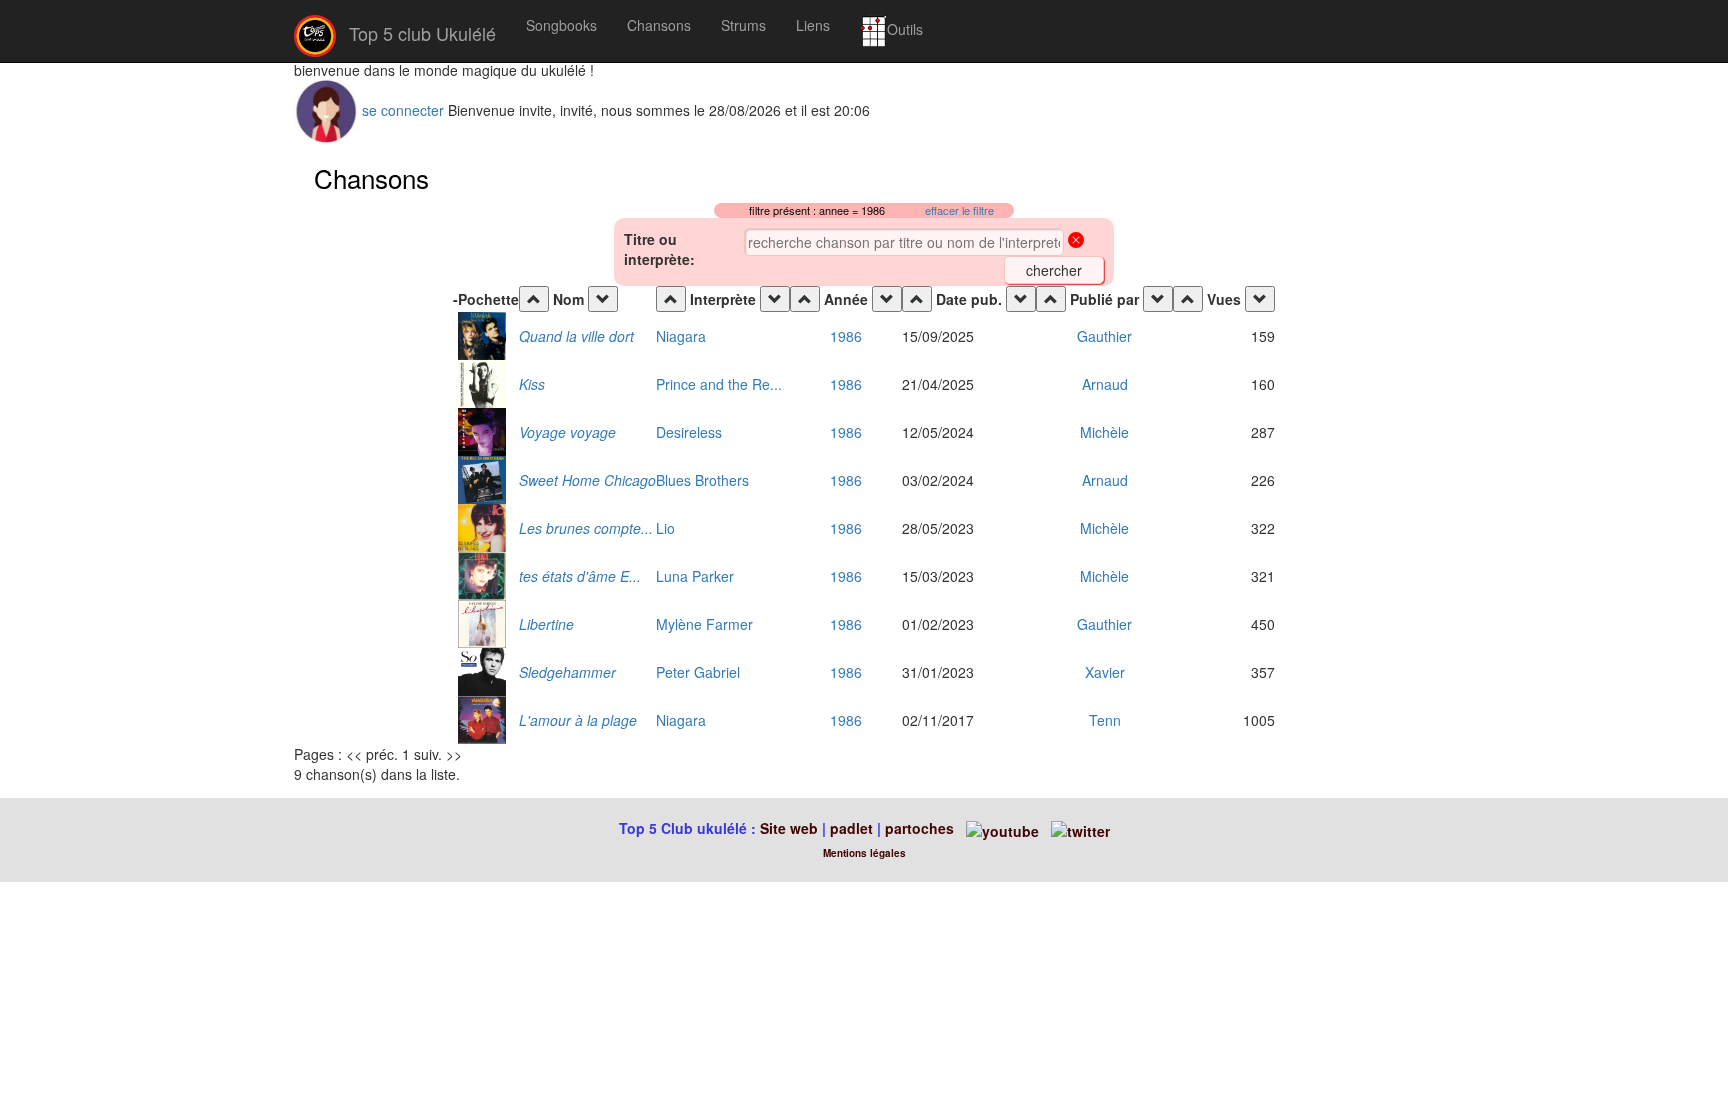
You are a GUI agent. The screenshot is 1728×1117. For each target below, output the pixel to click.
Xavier (1105, 672)
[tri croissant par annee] (805, 299)
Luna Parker (695, 576)
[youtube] (1000, 828)
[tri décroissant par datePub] (1021, 299)
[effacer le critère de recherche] (1076, 242)
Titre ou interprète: (659, 249)
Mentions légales (864, 853)
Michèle (1104, 432)
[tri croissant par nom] (534, 299)
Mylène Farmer (704, 624)
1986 (846, 336)
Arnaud (1105, 384)
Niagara (681, 336)
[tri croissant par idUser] (1051, 299)
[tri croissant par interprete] (671, 299)
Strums (743, 25)
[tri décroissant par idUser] (1158, 299)
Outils (905, 29)
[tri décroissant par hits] (1260, 299)
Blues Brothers (702, 480)
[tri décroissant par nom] (603, 299)
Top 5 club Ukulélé (420, 33)
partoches (919, 828)
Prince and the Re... (719, 384)
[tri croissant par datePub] (917, 299)
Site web (789, 828)
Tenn (1105, 720)
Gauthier (1104, 336)
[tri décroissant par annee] (887, 299)
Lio (665, 528)
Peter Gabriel (698, 672)
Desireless (689, 432)
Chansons (659, 25)
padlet (853, 828)
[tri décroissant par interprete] (775, 299)
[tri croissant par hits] (1188, 299)
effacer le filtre (959, 210)
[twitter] (1080, 828)
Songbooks (561, 25)
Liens (813, 25)
